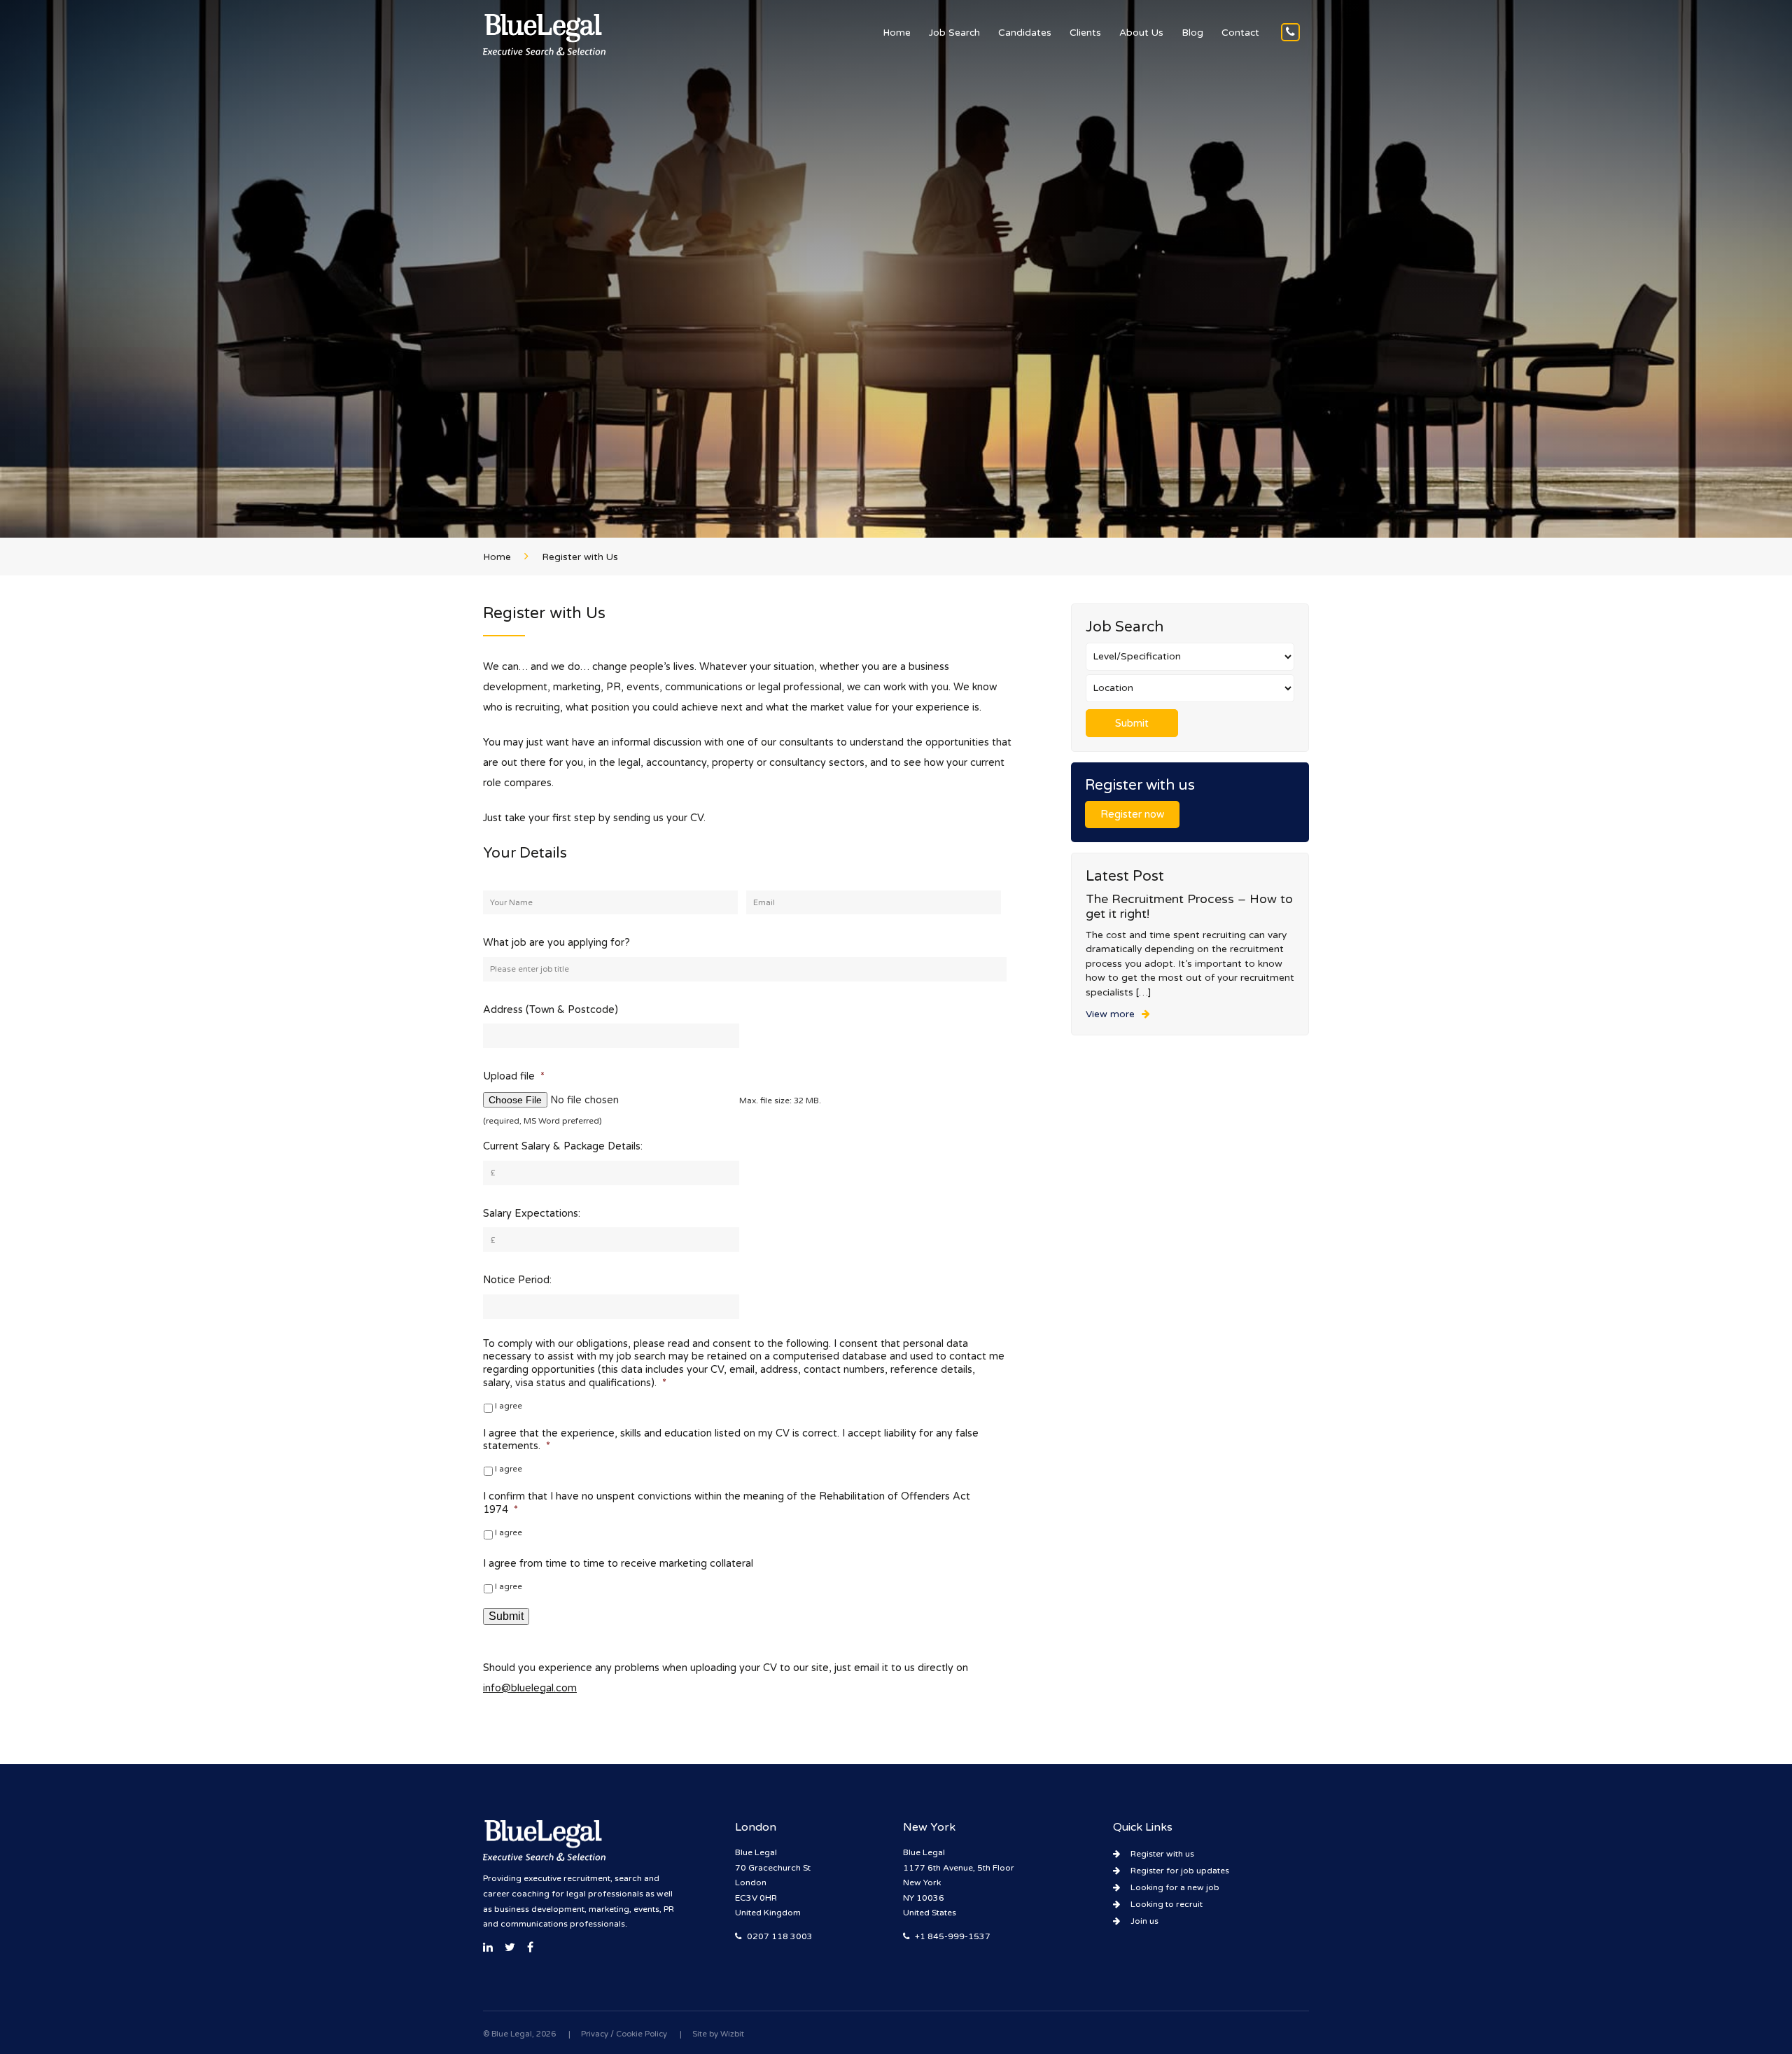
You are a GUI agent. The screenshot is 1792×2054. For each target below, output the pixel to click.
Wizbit (732, 2034)
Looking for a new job (1175, 1887)
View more (1110, 1014)
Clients (1085, 33)
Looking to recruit (1167, 1904)
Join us (1144, 1921)
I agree (509, 1406)
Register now (1132, 815)
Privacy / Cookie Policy (624, 2034)
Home (897, 33)
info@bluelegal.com (530, 1688)
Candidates (1025, 33)
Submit (506, 1616)
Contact (1240, 33)
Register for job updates (1180, 1871)
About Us (1141, 33)
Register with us (1162, 1854)
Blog (1192, 33)
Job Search (954, 33)
